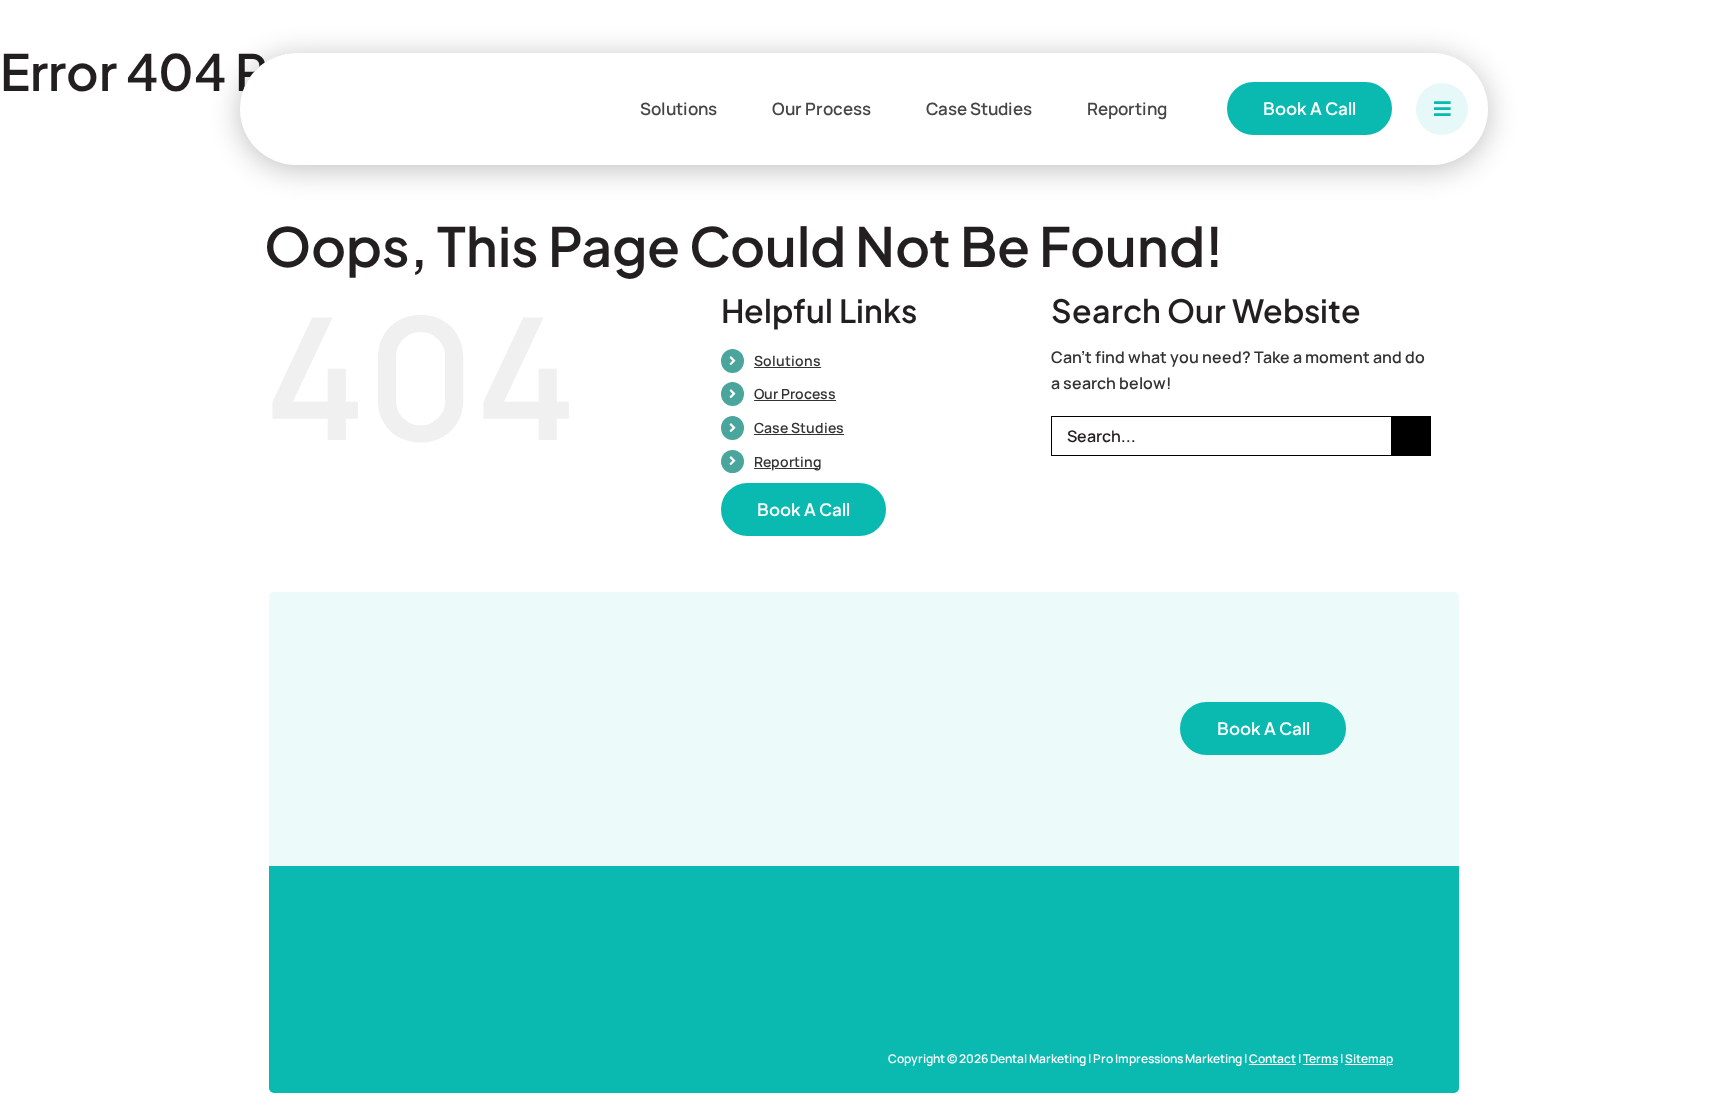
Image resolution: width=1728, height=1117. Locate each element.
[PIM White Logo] (515, 961)
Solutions (787, 360)
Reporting (788, 461)
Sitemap (1369, 1058)
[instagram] (1286, 1027)
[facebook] (1254, 1027)
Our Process (795, 393)
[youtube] (1318, 1027)
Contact (1272, 1058)
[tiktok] (1382, 1027)
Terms (1320, 1058)
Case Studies (799, 427)
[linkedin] (1350, 1027)
